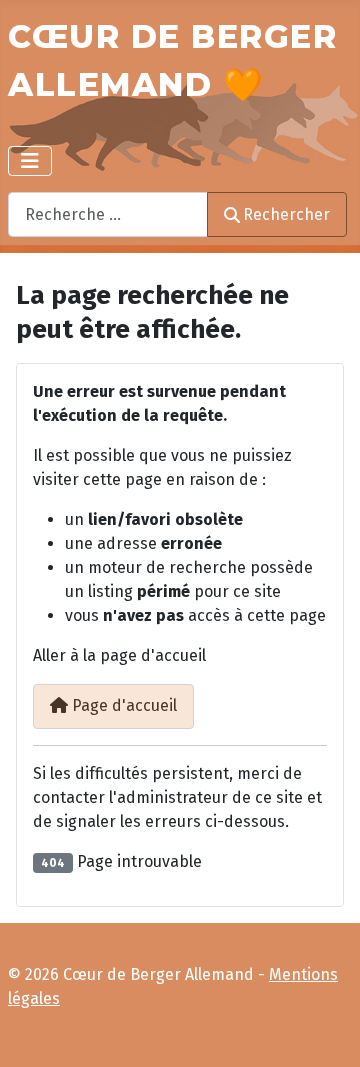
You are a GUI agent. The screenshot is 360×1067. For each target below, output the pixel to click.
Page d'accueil (122, 705)
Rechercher (286, 214)
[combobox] (108, 214)
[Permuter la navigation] (30, 161)
